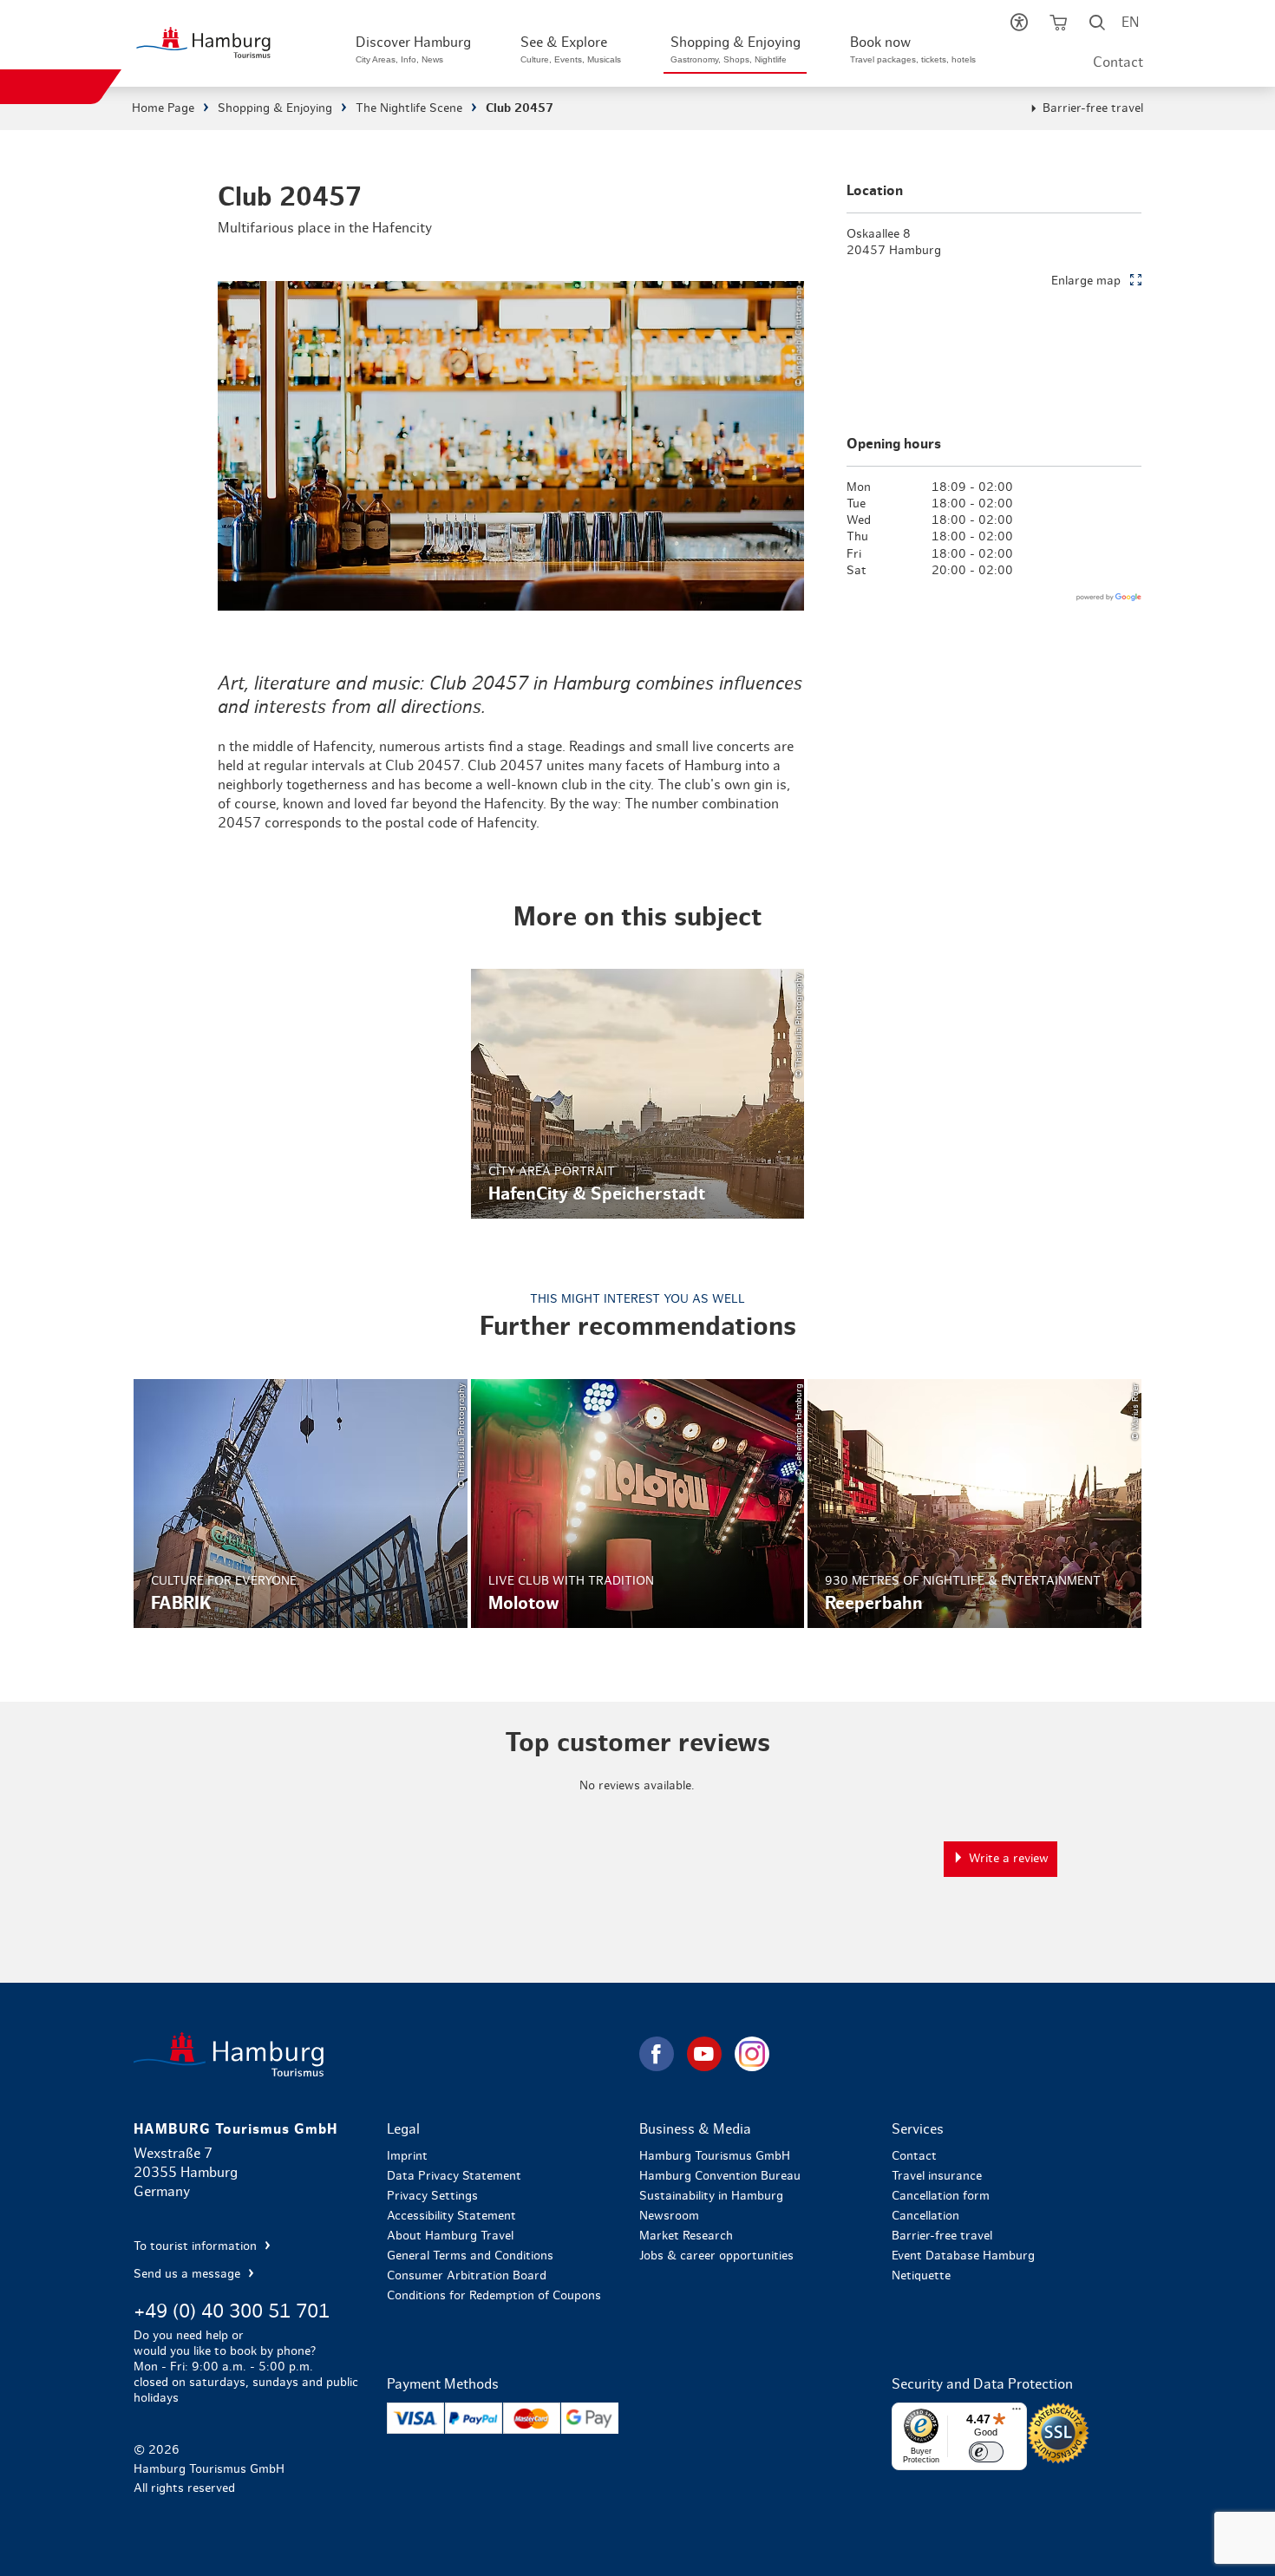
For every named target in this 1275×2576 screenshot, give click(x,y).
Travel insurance (937, 2176)
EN (1130, 23)
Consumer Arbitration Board (467, 2276)
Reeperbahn (974, 1504)
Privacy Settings (432, 2196)
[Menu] (1017, 2413)
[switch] (986, 2452)
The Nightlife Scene (409, 108)
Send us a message (189, 2274)
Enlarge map (1086, 281)
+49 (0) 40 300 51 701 (232, 2311)
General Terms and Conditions (470, 2256)
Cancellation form (941, 2196)
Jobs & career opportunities (716, 2256)
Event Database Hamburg (963, 2256)
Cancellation (925, 2216)
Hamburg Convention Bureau (720, 2176)
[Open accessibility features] (1020, 26)
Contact (1118, 62)
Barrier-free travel (1093, 108)
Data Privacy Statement (454, 2176)
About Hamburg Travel (450, 2236)
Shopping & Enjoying (275, 108)
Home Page (163, 108)
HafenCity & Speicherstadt (637, 1094)
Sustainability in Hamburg (711, 2196)
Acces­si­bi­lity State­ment (451, 2216)
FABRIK (300, 1504)
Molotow (637, 1504)
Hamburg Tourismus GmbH (715, 2156)
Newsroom (669, 2216)
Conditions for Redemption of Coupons (494, 2296)
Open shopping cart (1059, 26)
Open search (1098, 26)
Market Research (686, 2236)
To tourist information (197, 2246)
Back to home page (385, 2054)
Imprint (407, 2156)
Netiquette (921, 2276)
